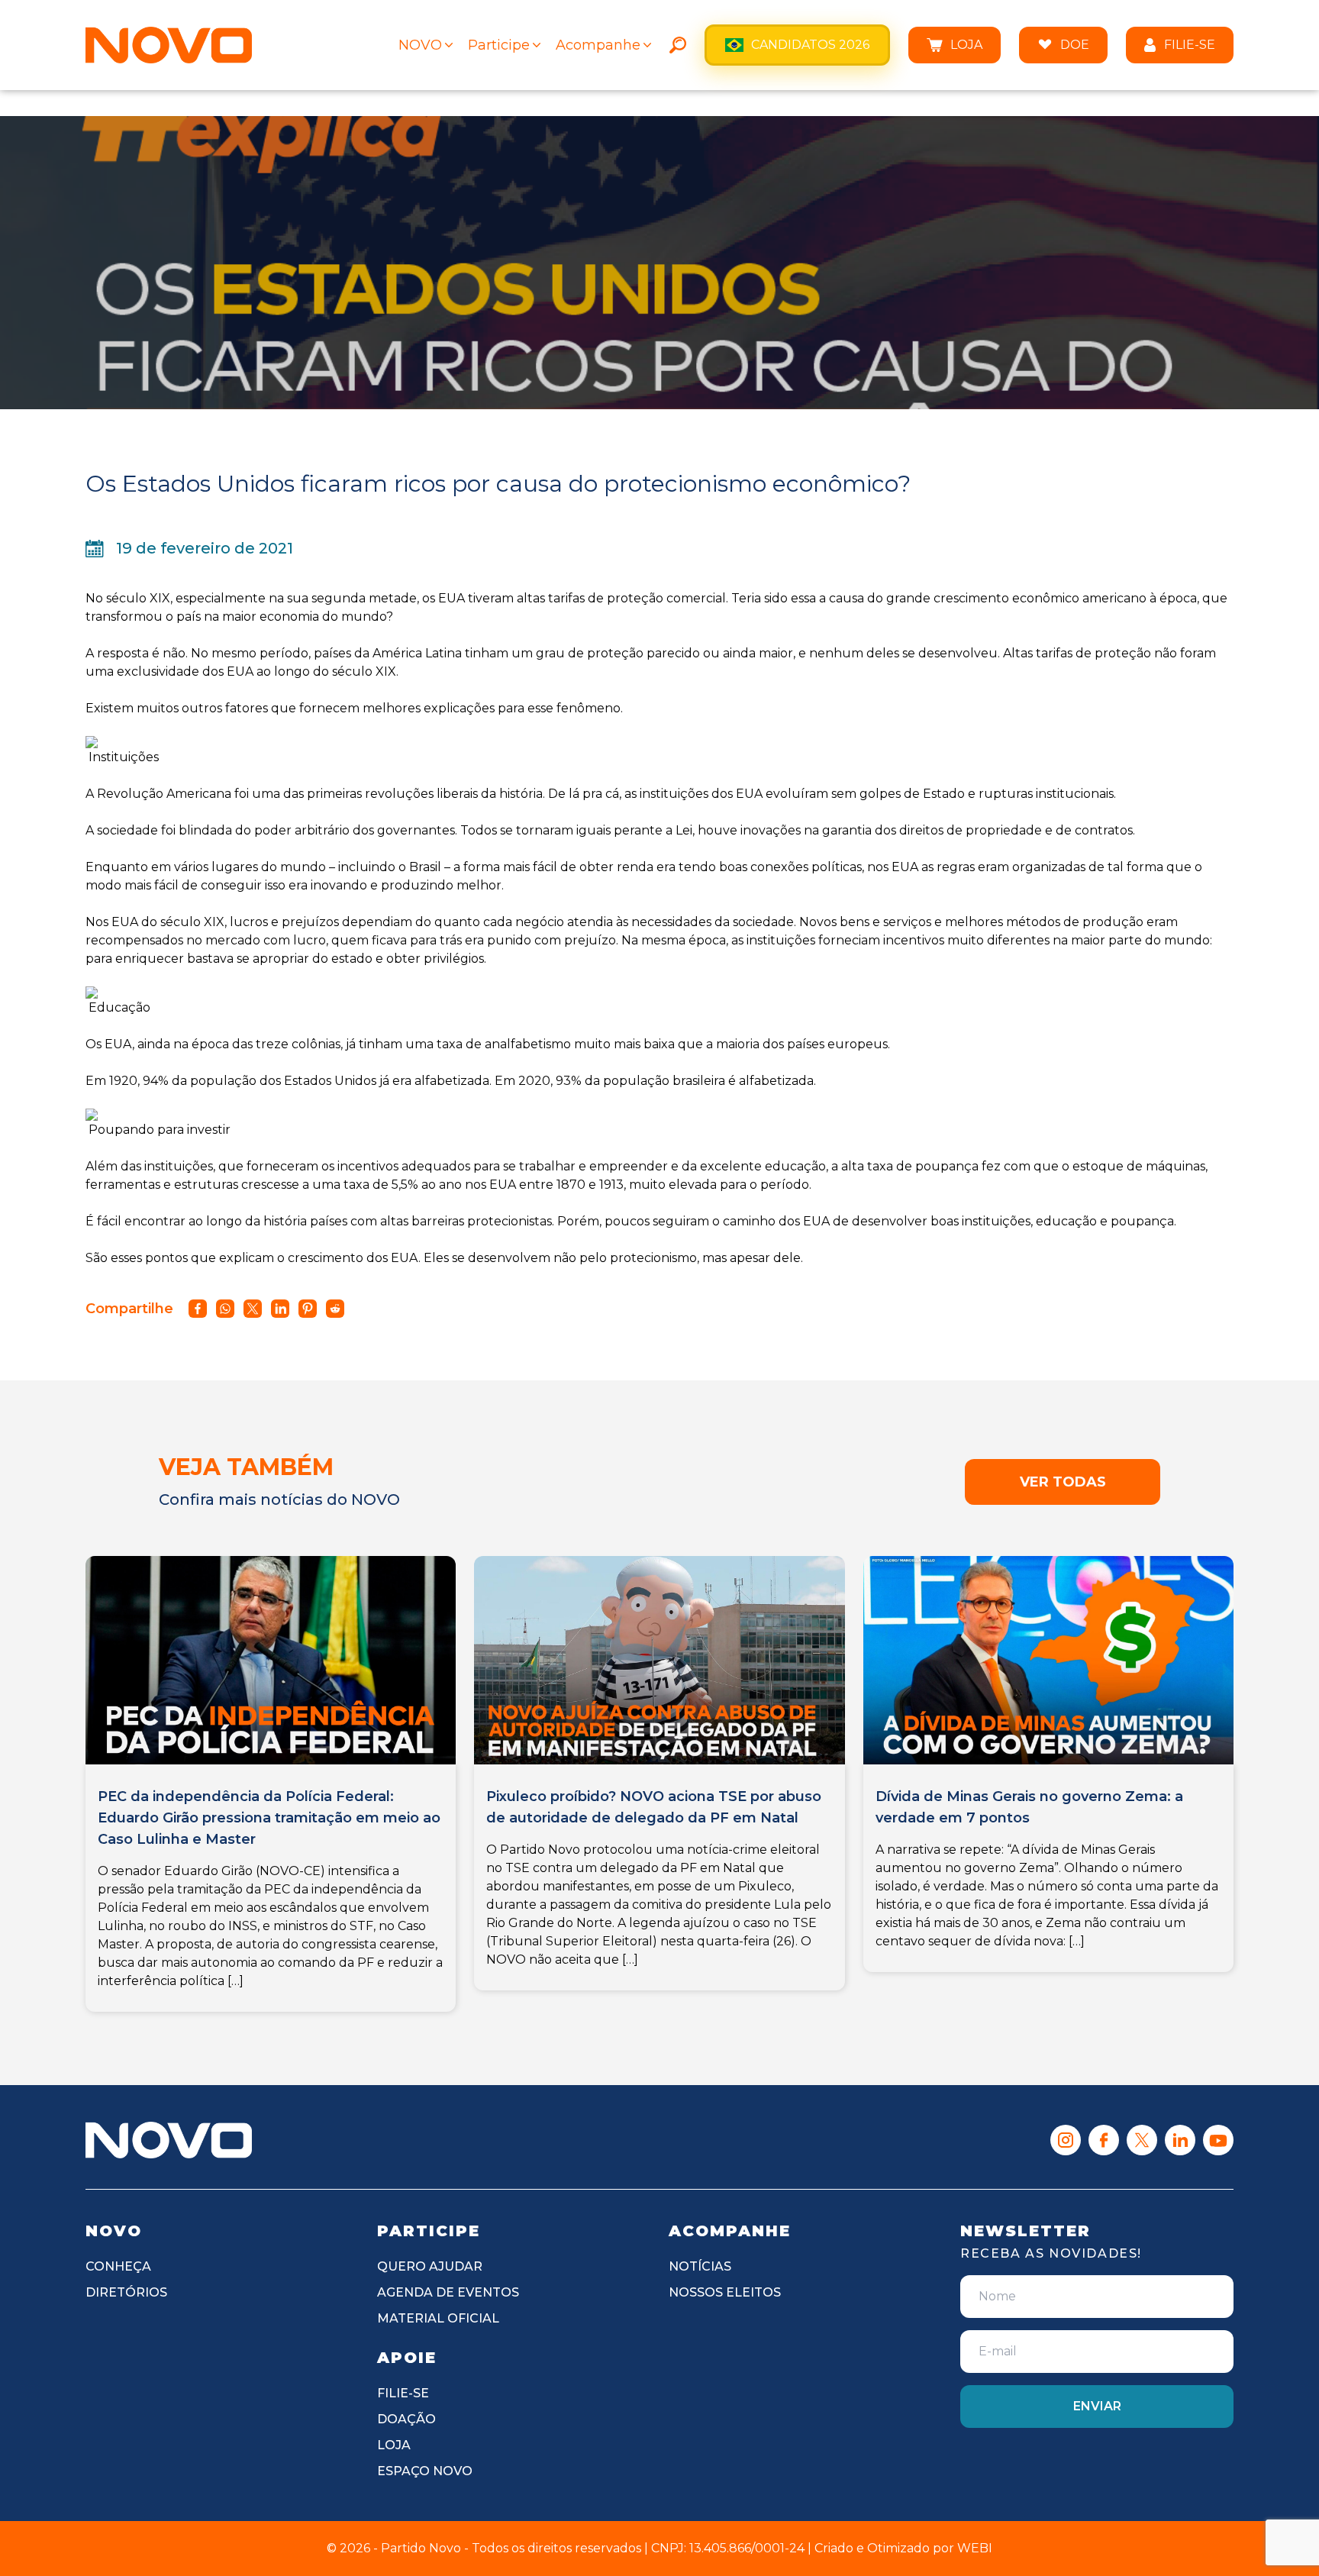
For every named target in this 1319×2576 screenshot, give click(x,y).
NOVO (420, 45)
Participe (499, 45)
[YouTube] (1218, 2140)
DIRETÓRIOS (126, 2292)
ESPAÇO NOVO (425, 2471)
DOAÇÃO (406, 2419)
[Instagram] (1066, 2140)
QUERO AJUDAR (430, 2266)
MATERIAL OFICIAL (438, 2318)
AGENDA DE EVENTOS (448, 2292)
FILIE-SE (1190, 45)
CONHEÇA (118, 2266)
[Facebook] (1104, 2140)
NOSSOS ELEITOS (725, 2292)
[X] (1142, 2140)
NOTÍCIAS (700, 2266)
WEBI (975, 2548)
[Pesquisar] (678, 45)
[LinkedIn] (1180, 2140)
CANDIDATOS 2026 (810, 45)
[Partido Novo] (169, 2140)
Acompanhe (598, 45)
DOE (1075, 45)
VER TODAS (1063, 1482)
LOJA (966, 45)
